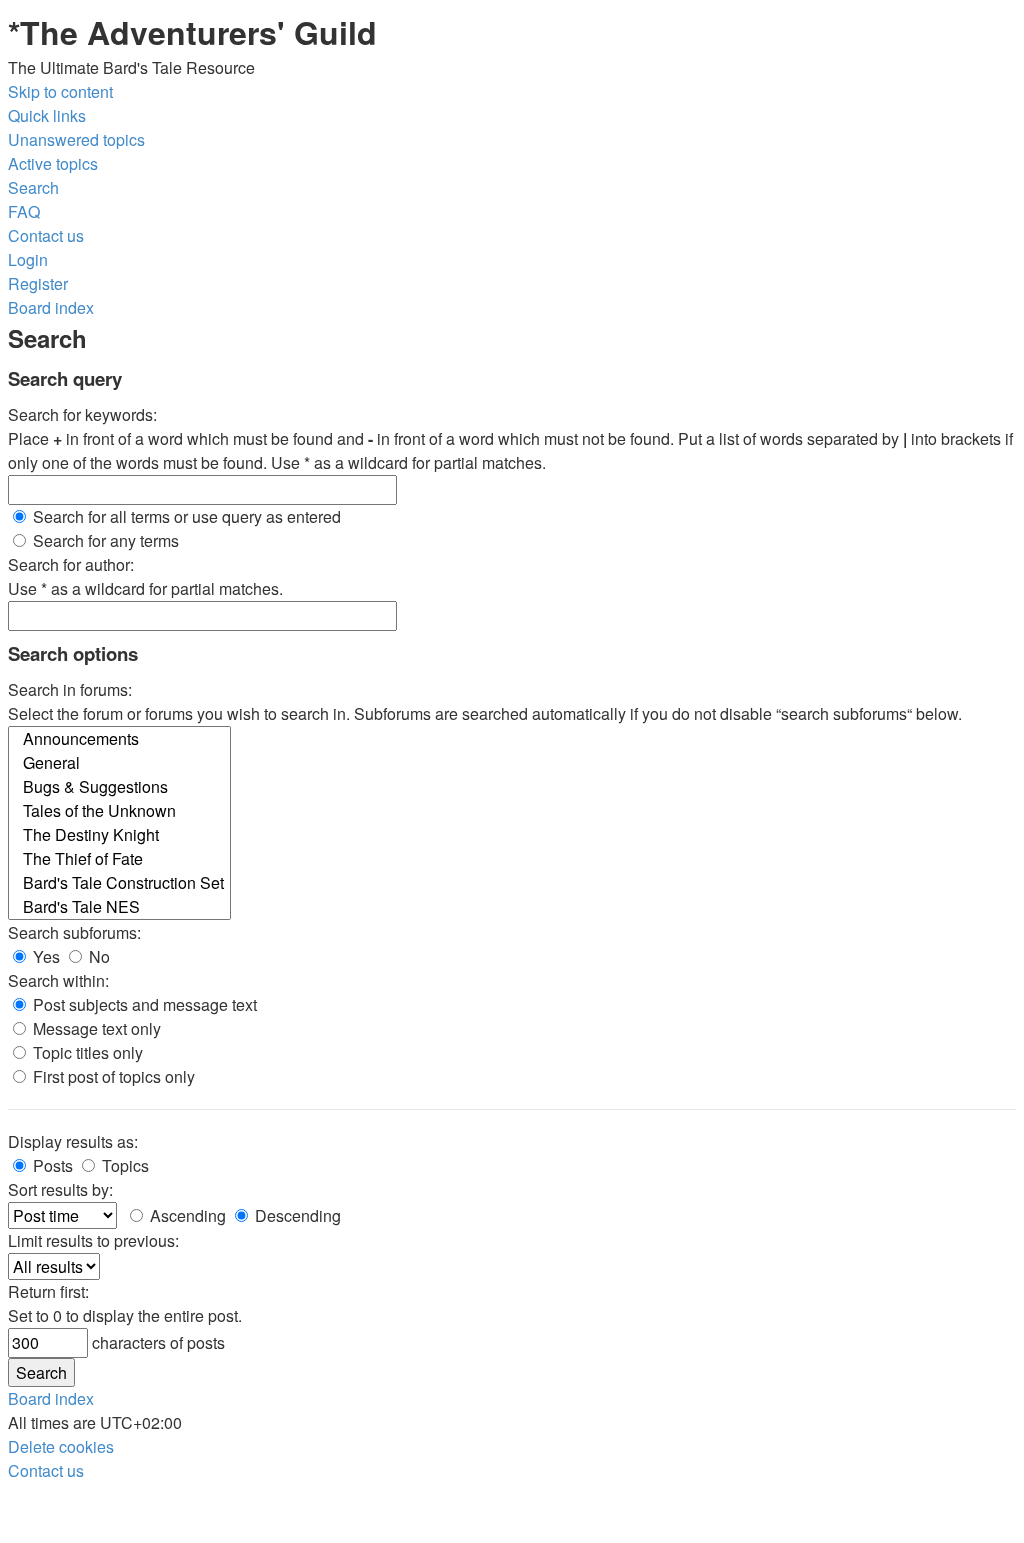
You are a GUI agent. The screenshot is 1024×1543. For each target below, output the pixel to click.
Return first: (48, 1291)
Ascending (186, 1215)
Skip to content (60, 91)
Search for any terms (104, 540)
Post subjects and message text (143, 1004)
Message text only (95, 1028)
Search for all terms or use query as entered (185, 516)
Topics (123, 1165)
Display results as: (73, 1141)
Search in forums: (70, 689)
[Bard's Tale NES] (119, 907)
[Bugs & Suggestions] (119, 787)
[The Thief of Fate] (119, 859)
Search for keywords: (82, 414)
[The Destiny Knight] (119, 835)
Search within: (58, 980)
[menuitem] (76, 139)
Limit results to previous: (93, 1240)
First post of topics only (112, 1076)
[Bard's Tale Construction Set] (119, 883)
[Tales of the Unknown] (119, 811)
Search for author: (71, 564)
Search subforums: (74, 932)
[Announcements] (119, 739)
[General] (119, 763)
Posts (51, 1165)
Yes (44, 956)
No (97, 956)
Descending (296, 1215)
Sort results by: (60, 1189)
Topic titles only (86, 1052)
